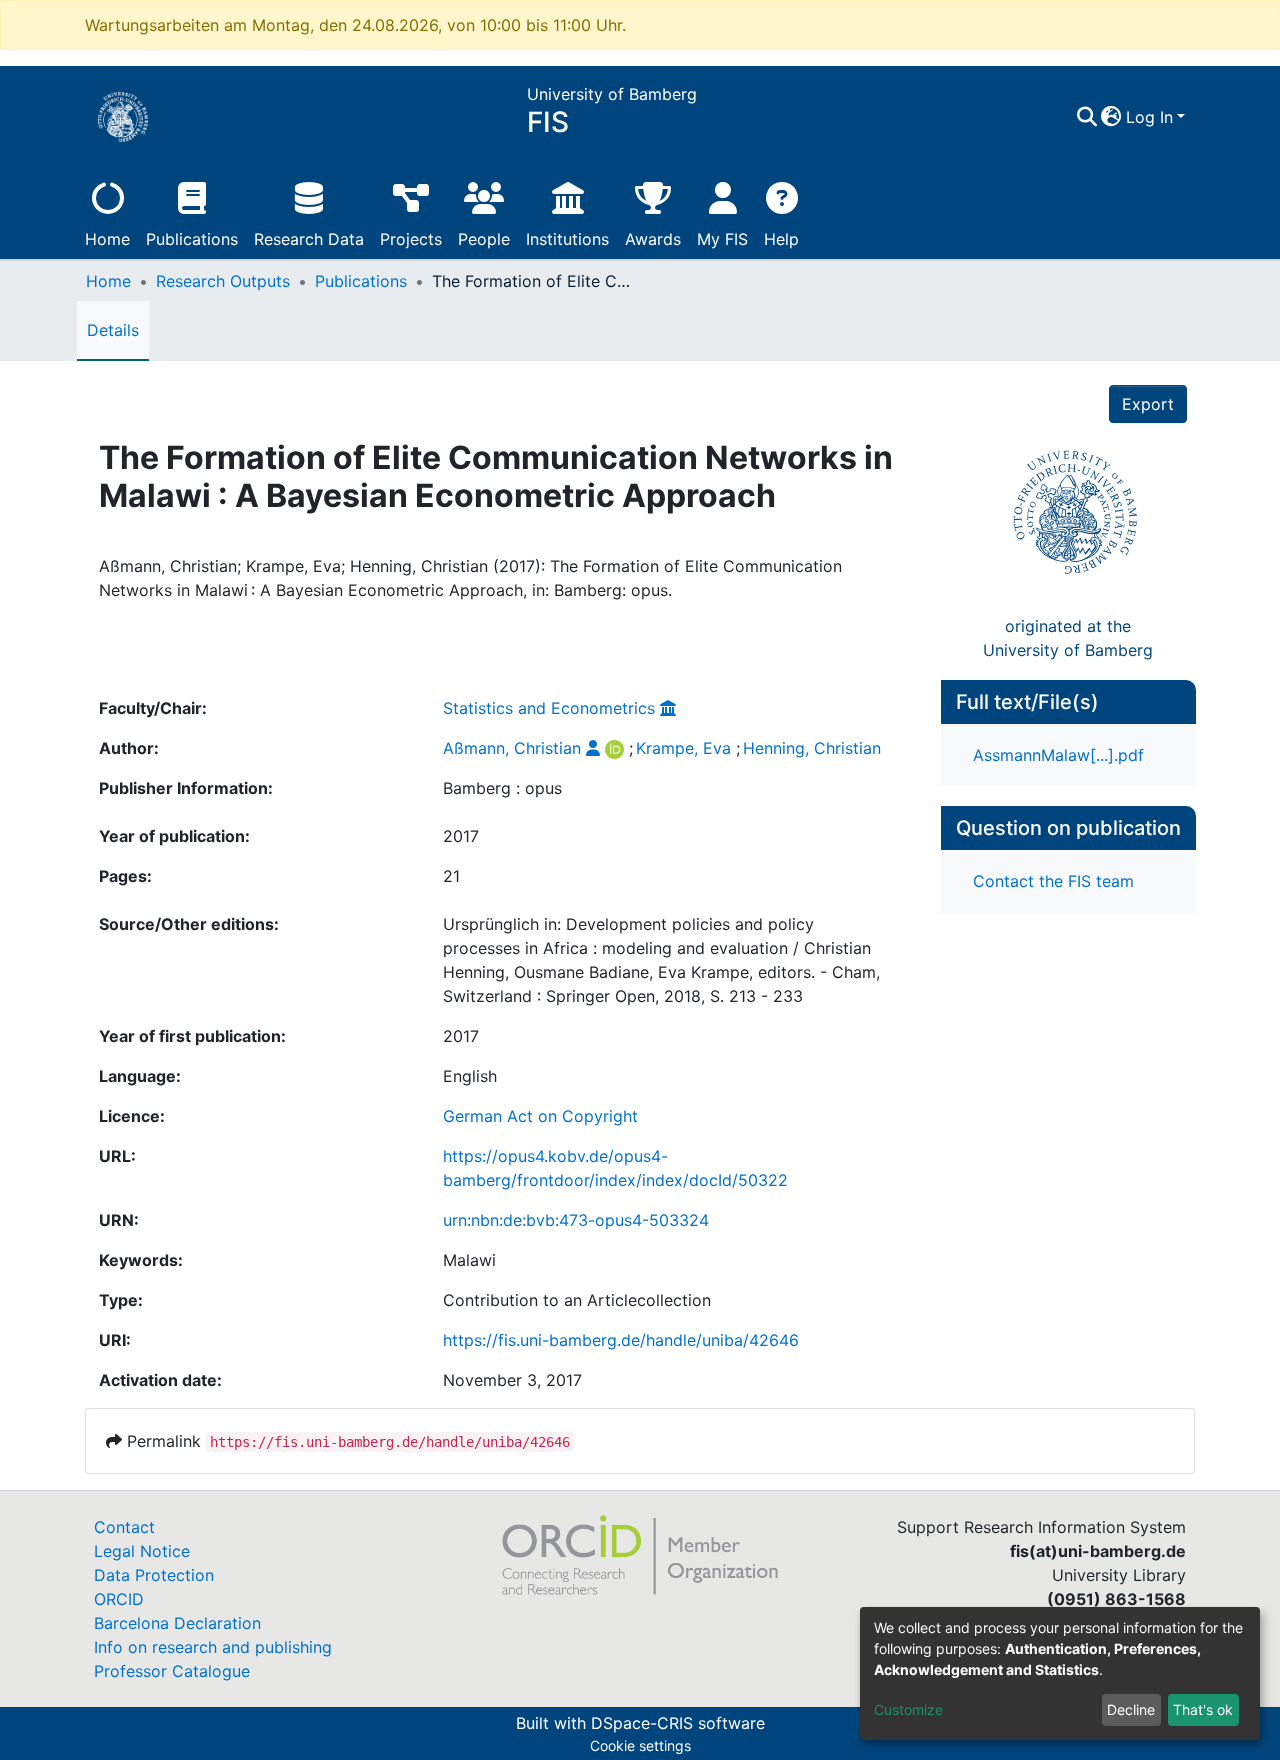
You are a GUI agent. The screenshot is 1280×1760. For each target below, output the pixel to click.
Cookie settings (640, 1745)
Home (107, 239)
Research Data (309, 239)
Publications (192, 239)
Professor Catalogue (172, 1671)
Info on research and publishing (213, 1647)
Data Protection (154, 1575)
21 (451, 876)
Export (1148, 404)
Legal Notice (142, 1551)
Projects (411, 239)
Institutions (567, 239)
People (484, 239)
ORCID (119, 1599)
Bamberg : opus (502, 788)
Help (781, 239)
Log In (1149, 117)
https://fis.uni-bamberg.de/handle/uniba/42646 (621, 1340)
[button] (1111, 117)
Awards (653, 239)
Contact (124, 1527)
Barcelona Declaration (177, 1623)
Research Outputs (223, 281)
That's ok (1203, 1709)
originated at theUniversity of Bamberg (1068, 638)
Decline (1131, 1709)
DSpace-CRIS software (678, 1723)
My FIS (722, 239)
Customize (908, 1709)
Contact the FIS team (1053, 881)
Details (113, 330)
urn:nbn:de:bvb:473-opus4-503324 (576, 1220)
